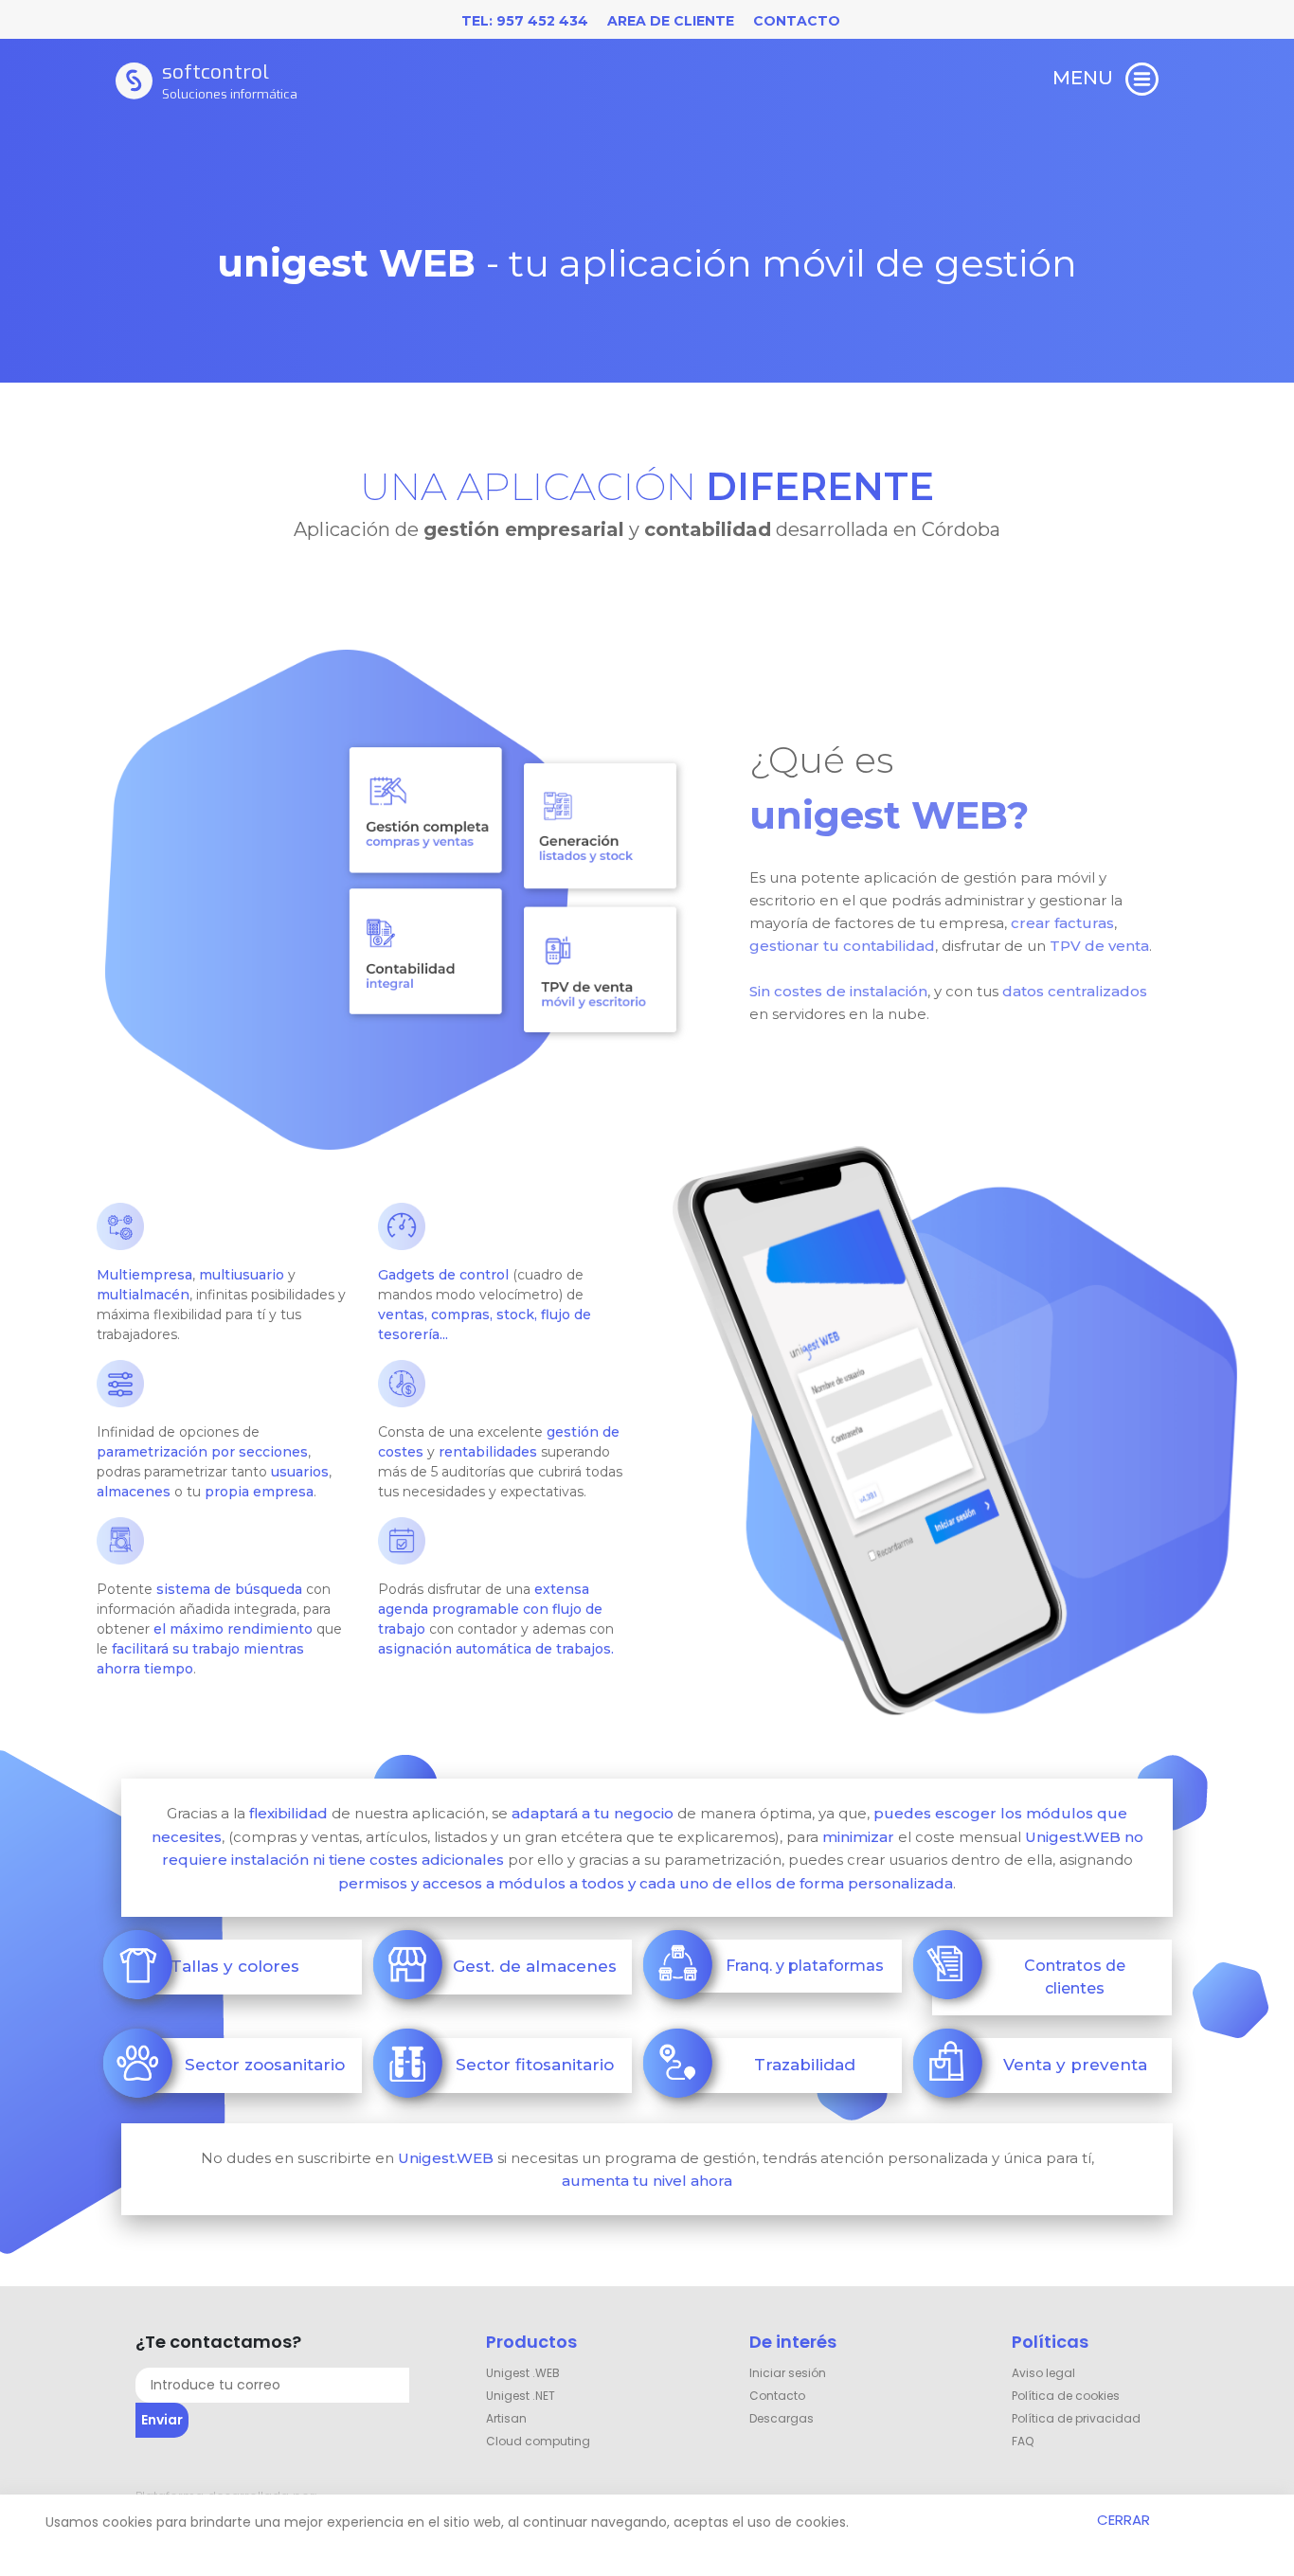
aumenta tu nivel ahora (647, 2181)
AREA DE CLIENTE (671, 21)
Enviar (162, 2420)
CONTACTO (797, 21)
